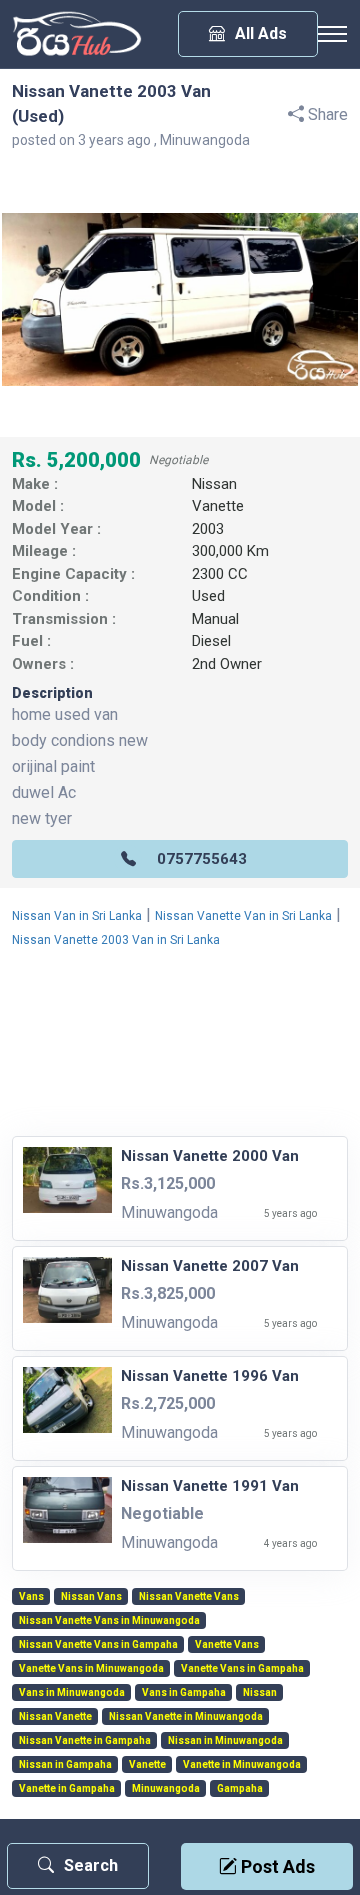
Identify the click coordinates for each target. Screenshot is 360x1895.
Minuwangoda (166, 1789)
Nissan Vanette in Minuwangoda (186, 1717)
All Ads (261, 33)
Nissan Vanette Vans (189, 1597)
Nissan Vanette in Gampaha (85, 1741)
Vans (31, 1597)
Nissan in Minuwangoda (225, 1741)
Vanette (218, 506)
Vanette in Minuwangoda (242, 1765)
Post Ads (276, 1866)
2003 (208, 529)
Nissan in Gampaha (65, 1765)
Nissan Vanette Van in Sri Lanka (243, 916)
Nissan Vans (91, 1597)
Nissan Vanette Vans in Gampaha (98, 1645)
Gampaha (240, 1789)
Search (91, 1865)
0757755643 (202, 859)
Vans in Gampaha (184, 1693)
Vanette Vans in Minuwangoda (91, 1669)
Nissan (214, 484)
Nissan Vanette (55, 1717)
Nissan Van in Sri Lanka (77, 916)
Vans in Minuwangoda (72, 1693)
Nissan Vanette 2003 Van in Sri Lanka (116, 940)
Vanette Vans (227, 1645)
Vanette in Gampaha (67, 1789)
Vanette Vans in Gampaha (242, 1669)
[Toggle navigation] (332, 34)
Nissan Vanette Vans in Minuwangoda (109, 1621)
